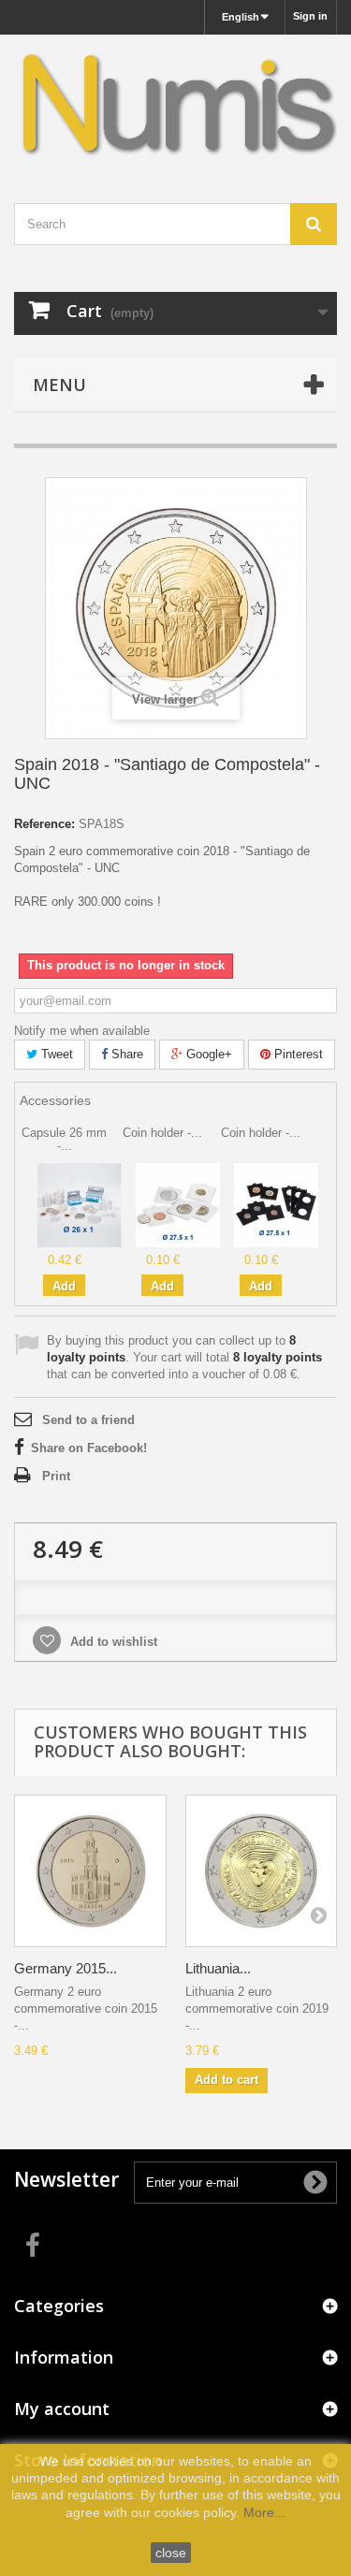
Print (56, 1476)
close (171, 2553)
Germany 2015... (66, 1968)
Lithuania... (218, 1968)
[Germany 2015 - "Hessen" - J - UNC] (90, 1871)
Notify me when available (82, 1031)
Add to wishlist (112, 1642)
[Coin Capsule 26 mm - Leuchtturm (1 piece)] (80, 1205)
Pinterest (297, 1054)
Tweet (55, 1054)
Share (125, 1054)
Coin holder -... (162, 1133)
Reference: (44, 824)
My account (62, 2409)
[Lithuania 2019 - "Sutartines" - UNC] (262, 1871)
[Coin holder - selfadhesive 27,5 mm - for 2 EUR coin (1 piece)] (178, 1205)
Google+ (207, 1054)
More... (264, 2512)
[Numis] (175, 102)
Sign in (310, 16)
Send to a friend (88, 1420)
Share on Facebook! (89, 1448)
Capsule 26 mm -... (64, 1139)
